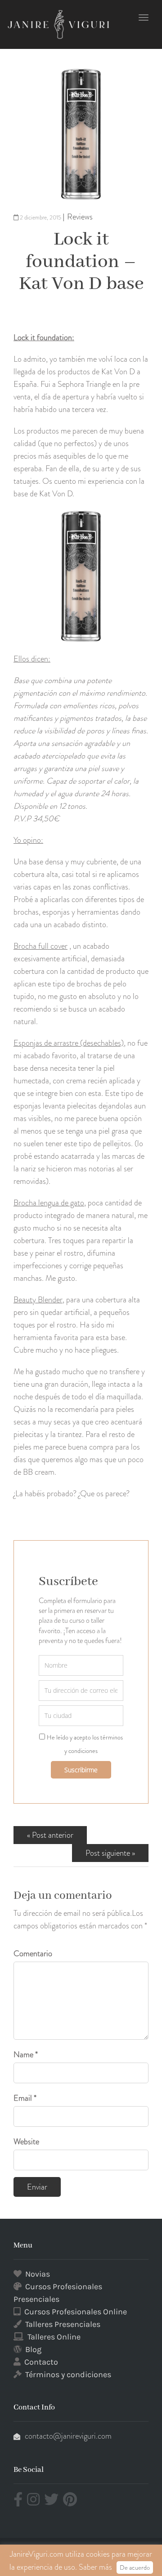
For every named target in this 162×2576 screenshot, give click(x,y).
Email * (25, 2098)
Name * (26, 2055)
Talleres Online (54, 2337)
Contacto (41, 2362)
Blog (33, 2349)
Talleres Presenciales (63, 2324)
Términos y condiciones (68, 2374)
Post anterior (53, 1835)
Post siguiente (108, 1853)
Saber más (95, 2567)
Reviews (80, 217)
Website (26, 2142)
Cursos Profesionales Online (76, 2312)
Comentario (33, 1954)
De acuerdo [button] (135, 2567)
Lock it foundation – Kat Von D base (81, 262)
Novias (38, 2274)
